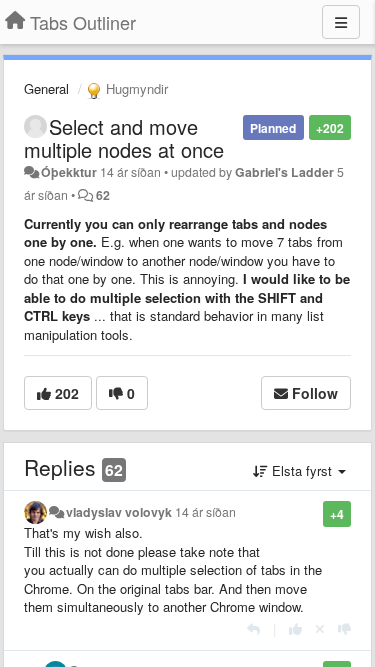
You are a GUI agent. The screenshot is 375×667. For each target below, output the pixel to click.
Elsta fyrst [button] (302, 470)
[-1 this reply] (344, 628)
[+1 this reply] (295, 628)
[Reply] (253, 628)
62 (103, 195)
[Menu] (341, 22)
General (46, 88)
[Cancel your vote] (320, 628)
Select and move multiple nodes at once (124, 138)
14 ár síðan (205, 512)
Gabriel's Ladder (284, 172)
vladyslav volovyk (119, 512)
